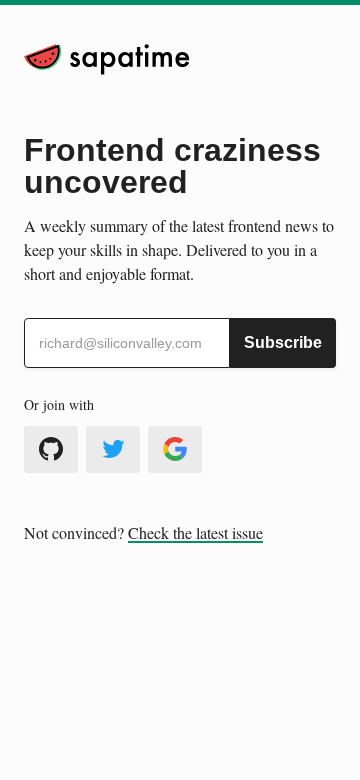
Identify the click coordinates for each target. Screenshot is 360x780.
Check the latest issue (195, 532)
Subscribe (283, 342)
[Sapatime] (107, 59)
